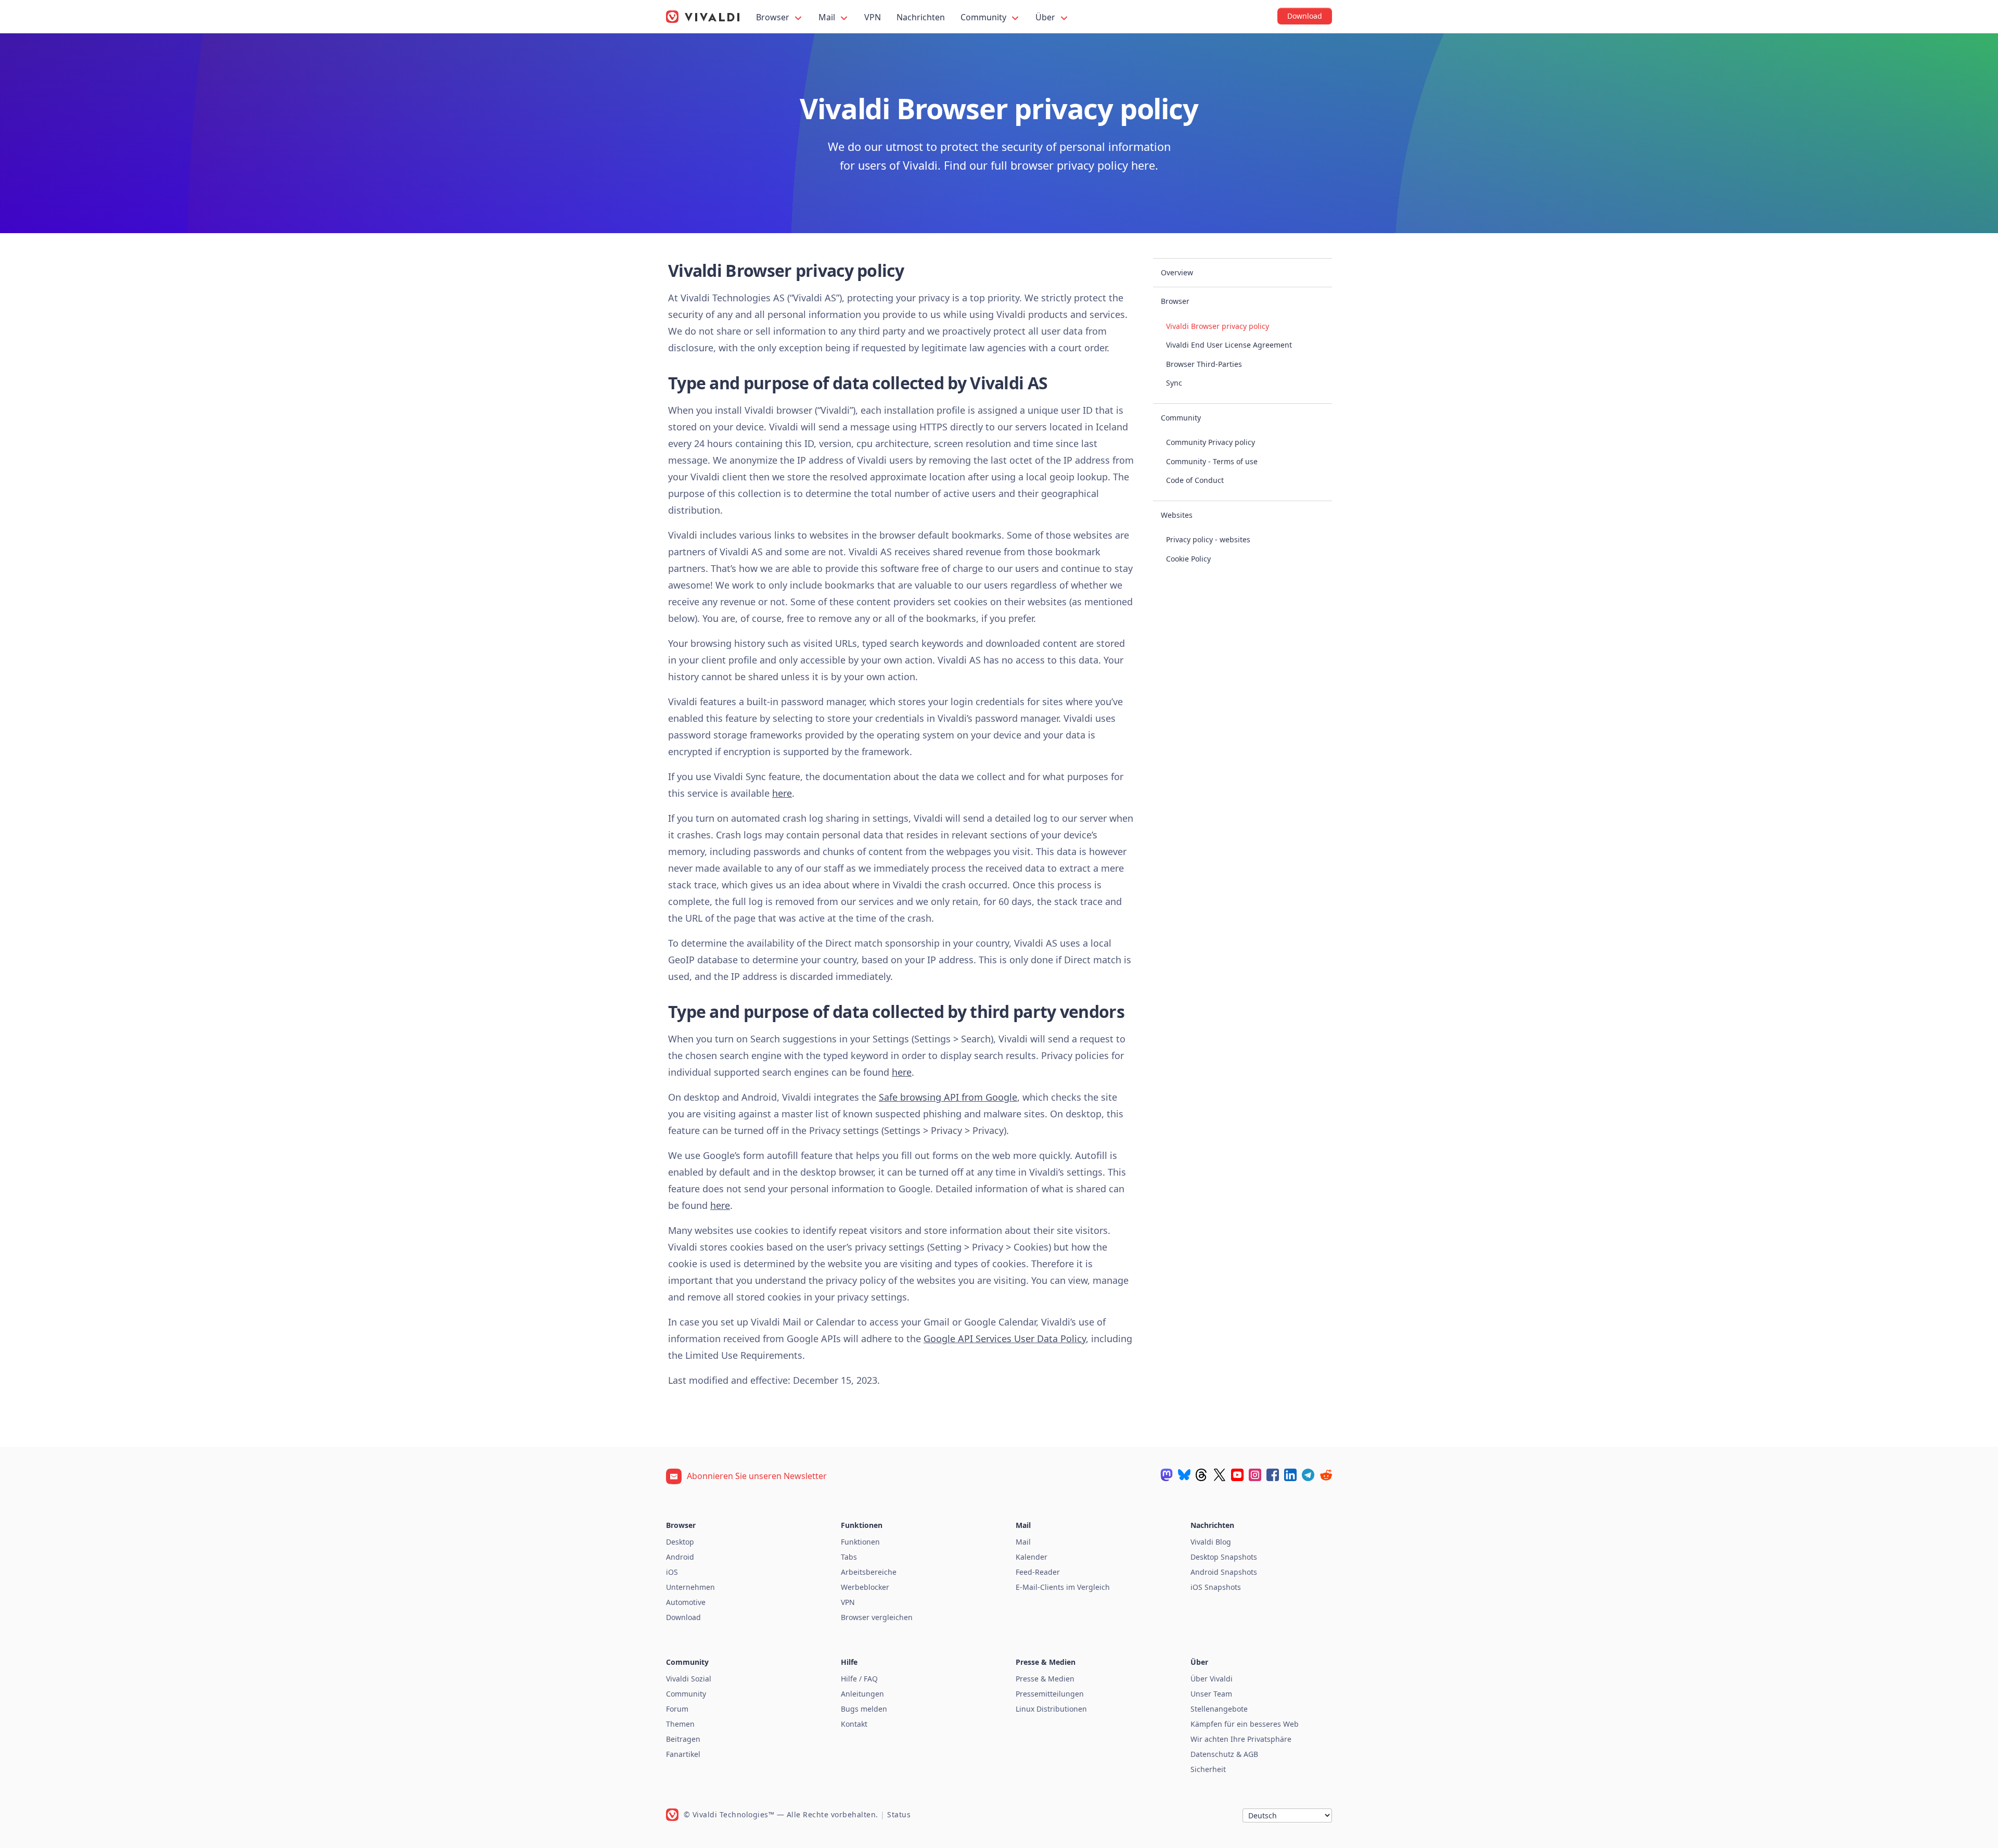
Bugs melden (864, 1709)
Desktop (680, 1542)
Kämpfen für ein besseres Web (1245, 1724)
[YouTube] (1237, 1475)
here (782, 793)
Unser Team (1211, 1694)
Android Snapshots (1224, 1572)
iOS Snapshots (1216, 1587)
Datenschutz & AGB (1224, 1754)
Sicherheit (1208, 1769)
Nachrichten (921, 17)
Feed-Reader (1038, 1572)
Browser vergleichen (877, 1617)
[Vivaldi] (703, 17)
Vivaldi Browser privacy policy (1218, 326)
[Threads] (1202, 1475)
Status (899, 1814)
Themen (680, 1724)
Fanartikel (683, 1754)
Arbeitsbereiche (869, 1572)
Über (1046, 17)
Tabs (849, 1557)
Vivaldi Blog (1211, 1542)
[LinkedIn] (1290, 1475)
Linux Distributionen (1051, 1709)
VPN (873, 17)
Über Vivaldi (1212, 1679)
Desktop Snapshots (1224, 1557)
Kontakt (854, 1724)
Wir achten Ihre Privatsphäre (1241, 1739)
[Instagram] (1255, 1475)
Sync (1174, 383)
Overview (1177, 272)
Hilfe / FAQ (859, 1679)
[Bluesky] (1184, 1475)
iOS (672, 1572)
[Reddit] (1326, 1475)
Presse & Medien (1045, 1679)
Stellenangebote (1219, 1709)
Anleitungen (862, 1694)
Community (984, 17)
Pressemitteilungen (1050, 1694)
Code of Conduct (1195, 480)
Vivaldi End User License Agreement (1229, 345)
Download (683, 1617)
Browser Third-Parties (1204, 364)
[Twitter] (1220, 1475)
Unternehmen (690, 1587)
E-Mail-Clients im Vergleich (1063, 1587)
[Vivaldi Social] (1167, 1475)
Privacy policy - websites (1208, 539)
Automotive (686, 1602)
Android (680, 1557)
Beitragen (683, 1739)
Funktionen (860, 1542)
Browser (774, 17)
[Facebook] (1273, 1475)
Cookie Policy (1188, 559)
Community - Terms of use (1212, 461)
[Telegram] (1308, 1475)
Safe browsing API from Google (948, 1097)
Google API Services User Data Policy (1005, 1339)
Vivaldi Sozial (689, 1679)
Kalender (1032, 1557)
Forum (677, 1709)
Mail (828, 17)
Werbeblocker (865, 1587)
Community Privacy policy (1211, 442)
